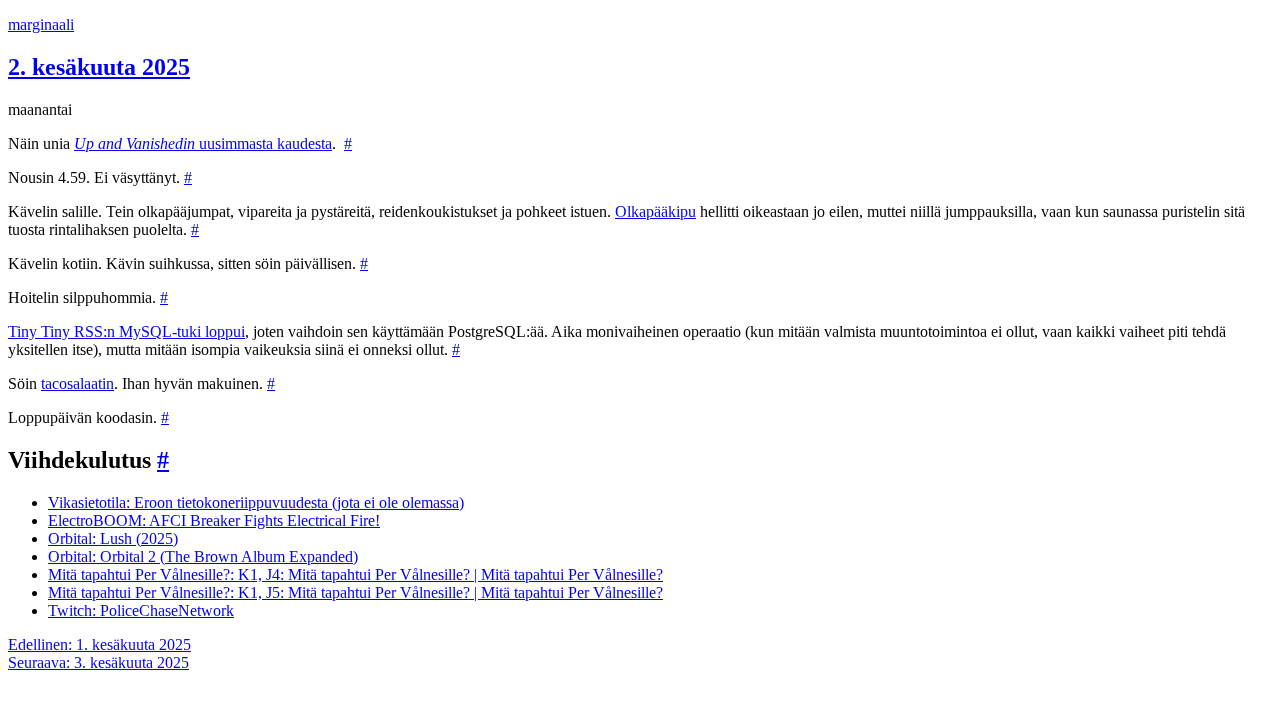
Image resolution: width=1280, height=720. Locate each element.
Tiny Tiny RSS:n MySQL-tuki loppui (126, 331)
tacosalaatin (77, 383)
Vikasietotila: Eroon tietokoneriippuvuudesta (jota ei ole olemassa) (256, 502)
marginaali (41, 24)
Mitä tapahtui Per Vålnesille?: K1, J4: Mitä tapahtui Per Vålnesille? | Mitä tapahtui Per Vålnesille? (355, 574)
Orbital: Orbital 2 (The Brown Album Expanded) (203, 556)
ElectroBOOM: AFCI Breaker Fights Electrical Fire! (214, 520)
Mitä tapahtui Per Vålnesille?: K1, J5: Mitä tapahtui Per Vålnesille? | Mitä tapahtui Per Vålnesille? (355, 592)
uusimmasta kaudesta (203, 143)
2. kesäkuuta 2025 (99, 67)
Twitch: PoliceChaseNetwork (141, 610)
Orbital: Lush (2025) (113, 538)
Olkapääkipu (655, 211)
